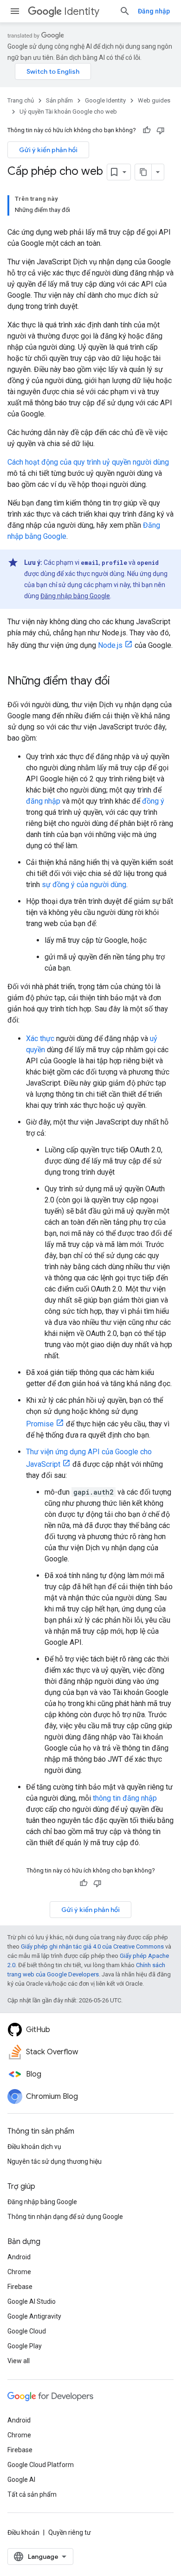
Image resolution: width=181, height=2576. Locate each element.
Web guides (154, 100)
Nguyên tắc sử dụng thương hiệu (55, 2161)
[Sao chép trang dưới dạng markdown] (143, 172)
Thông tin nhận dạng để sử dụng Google (65, 2217)
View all (19, 2361)
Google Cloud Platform (41, 2465)
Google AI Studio (32, 2301)
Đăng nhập (154, 11)
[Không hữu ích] (161, 130)
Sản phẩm (59, 100)
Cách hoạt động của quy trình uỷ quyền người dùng (88, 462)
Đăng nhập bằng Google (75, 596)
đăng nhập (43, 801)
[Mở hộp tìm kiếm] (125, 11)
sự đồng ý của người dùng (84, 885)
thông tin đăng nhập (125, 1798)
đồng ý (153, 801)
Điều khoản (23, 2532)
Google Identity (105, 100)
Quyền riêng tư (70, 2532)
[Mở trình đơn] (15, 11)
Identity (82, 11)
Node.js (110, 645)
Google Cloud (27, 2331)
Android (19, 2257)
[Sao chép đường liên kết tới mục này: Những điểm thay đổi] (119, 682)
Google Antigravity (34, 2316)
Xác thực (40, 1039)
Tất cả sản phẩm (32, 2494)
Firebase (20, 2287)
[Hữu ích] (147, 130)
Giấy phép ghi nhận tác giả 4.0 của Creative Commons (92, 1946)
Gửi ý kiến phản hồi (48, 150)
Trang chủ (21, 100)
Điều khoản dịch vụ (34, 2147)
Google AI (21, 2480)
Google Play (25, 2346)
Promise (40, 1424)
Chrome (19, 2272)
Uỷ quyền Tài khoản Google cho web (68, 112)
